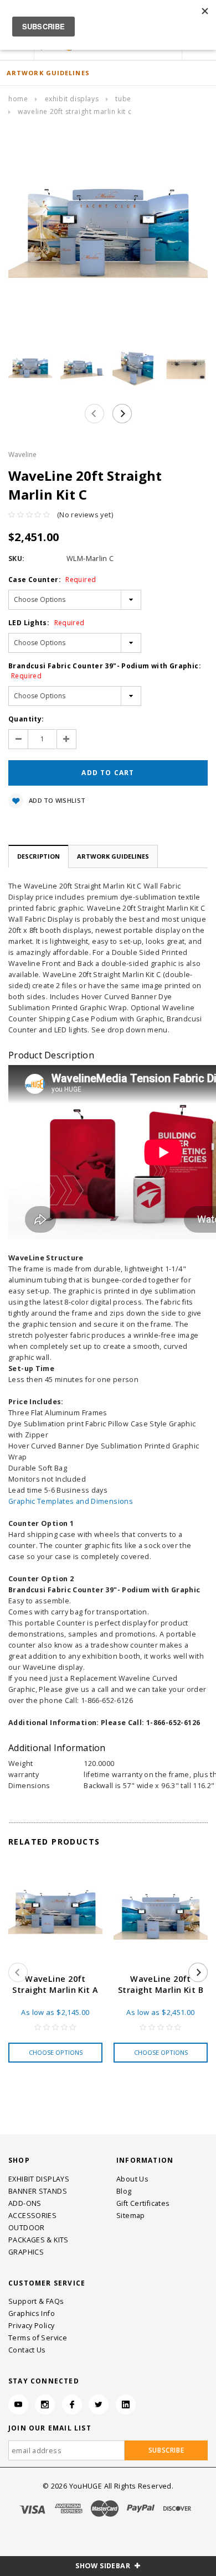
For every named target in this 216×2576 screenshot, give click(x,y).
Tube (123, 99)
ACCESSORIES (32, 2216)
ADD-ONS (25, 2203)
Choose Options (56, 2052)
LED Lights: (47, 623)
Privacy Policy (31, 2326)
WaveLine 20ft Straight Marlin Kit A (55, 1984)
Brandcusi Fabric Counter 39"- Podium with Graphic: (105, 671)
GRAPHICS (26, 2252)
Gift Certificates (143, 2203)
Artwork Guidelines (113, 856)
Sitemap (131, 2216)
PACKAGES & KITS (38, 2240)
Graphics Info (32, 2313)
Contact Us (27, 2350)
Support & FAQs (36, 2301)
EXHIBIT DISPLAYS (72, 99)
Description (38, 856)
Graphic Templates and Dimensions (71, 1501)
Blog (124, 2191)
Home (18, 99)
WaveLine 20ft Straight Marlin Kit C (74, 111)
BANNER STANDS (38, 2191)
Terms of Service (38, 2338)
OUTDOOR (27, 2228)
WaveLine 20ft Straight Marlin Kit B (161, 1984)
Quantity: (26, 719)
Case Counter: (52, 580)
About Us (132, 2179)
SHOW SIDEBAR (104, 2566)
